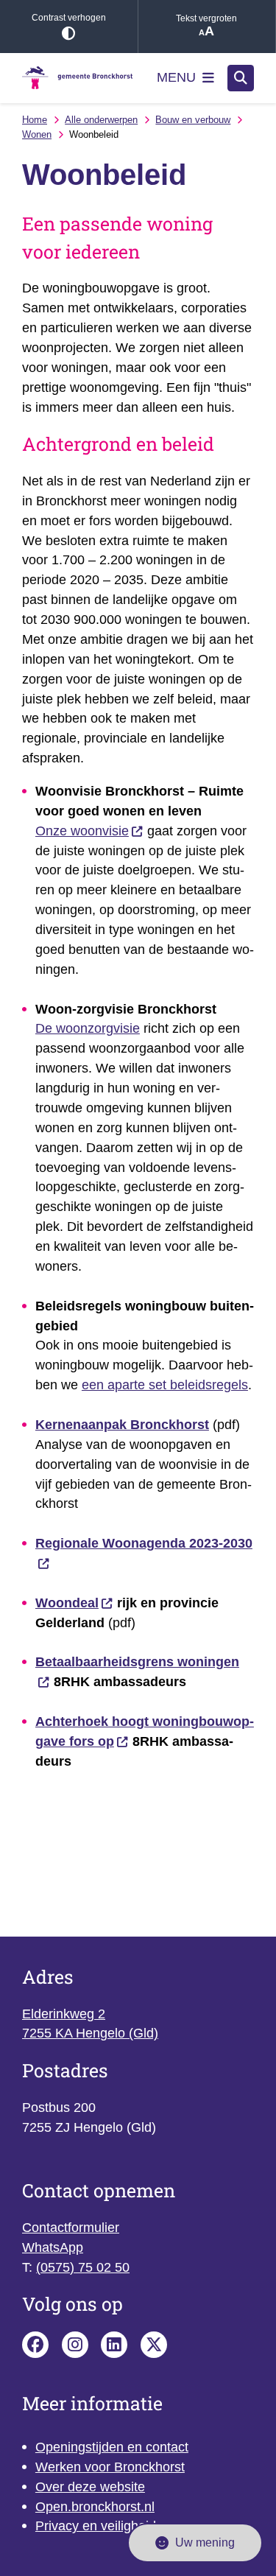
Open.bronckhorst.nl (95, 2507)
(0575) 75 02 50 (83, 2267)
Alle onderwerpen (101, 120)
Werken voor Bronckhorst (110, 2467)
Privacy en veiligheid (96, 2526)
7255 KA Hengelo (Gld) (90, 2033)
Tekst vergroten (206, 18)
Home (35, 120)
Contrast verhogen (69, 18)
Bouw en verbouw (193, 120)
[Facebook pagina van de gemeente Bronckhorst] (35, 2345)
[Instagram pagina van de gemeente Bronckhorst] (75, 2345)
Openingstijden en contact (112, 2447)
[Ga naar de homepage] (77, 78)
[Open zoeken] (241, 78)
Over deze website (90, 2487)
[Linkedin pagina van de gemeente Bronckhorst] (114, 2345)
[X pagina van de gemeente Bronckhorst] (154, 2345)
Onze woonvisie (82, 831)
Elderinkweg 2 (64, 2014)
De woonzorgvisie (88, 1028)
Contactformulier (71, 2228)
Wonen (37, 134)
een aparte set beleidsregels (165, 1385)
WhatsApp (53, 2247)
